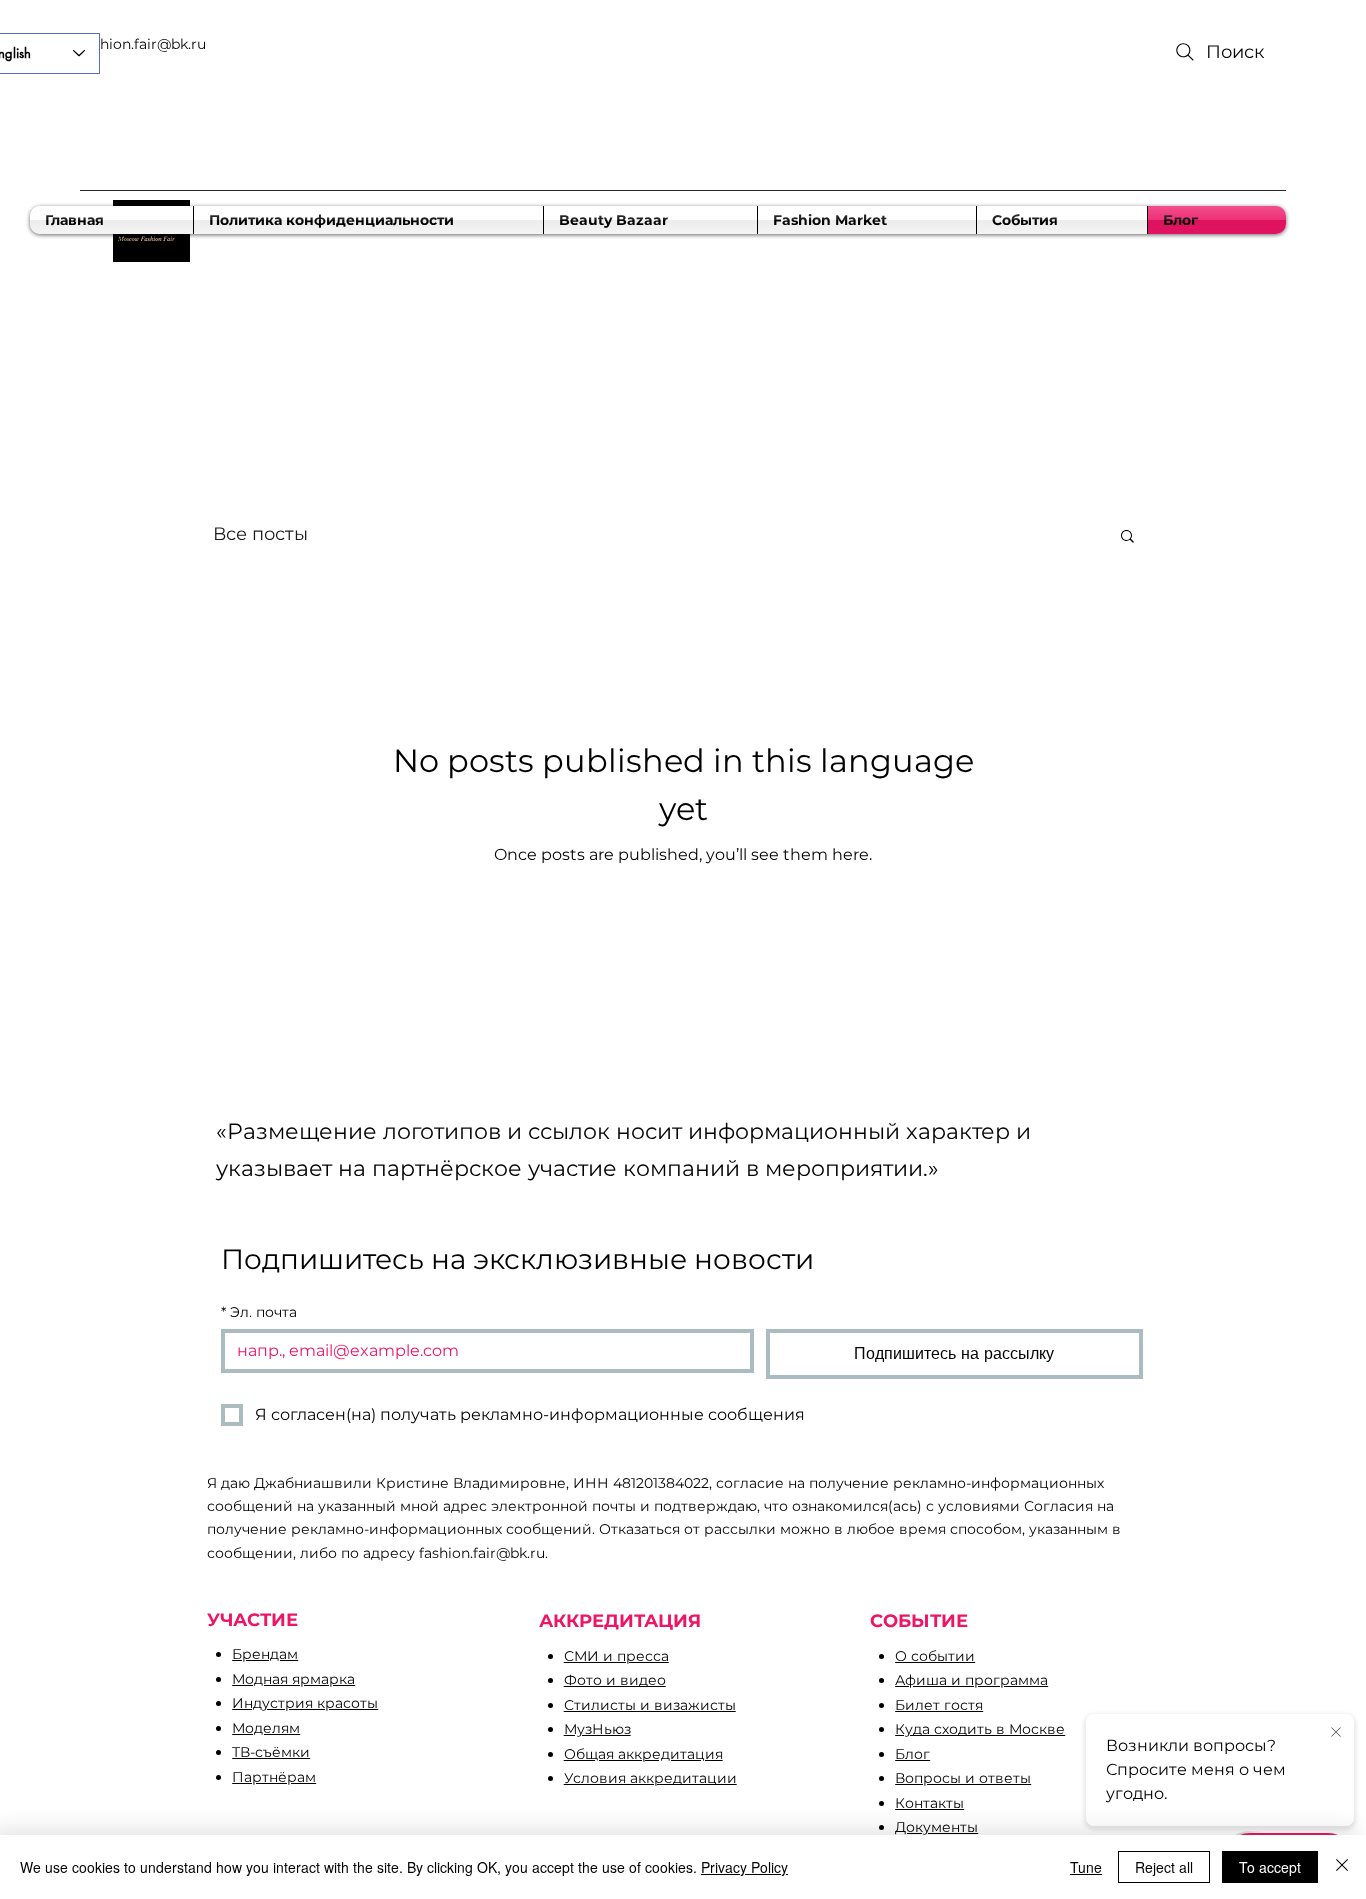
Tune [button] (1086, 1867)
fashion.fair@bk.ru (143, 44)
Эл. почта (259, 1312)
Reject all (1164, 1867)
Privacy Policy (744, 1867)
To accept (1270, 1867)
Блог (912, 1754)
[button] (1127, 537)
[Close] (1342, 1867)
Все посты (260, 534)
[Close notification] (1336, 1733)
